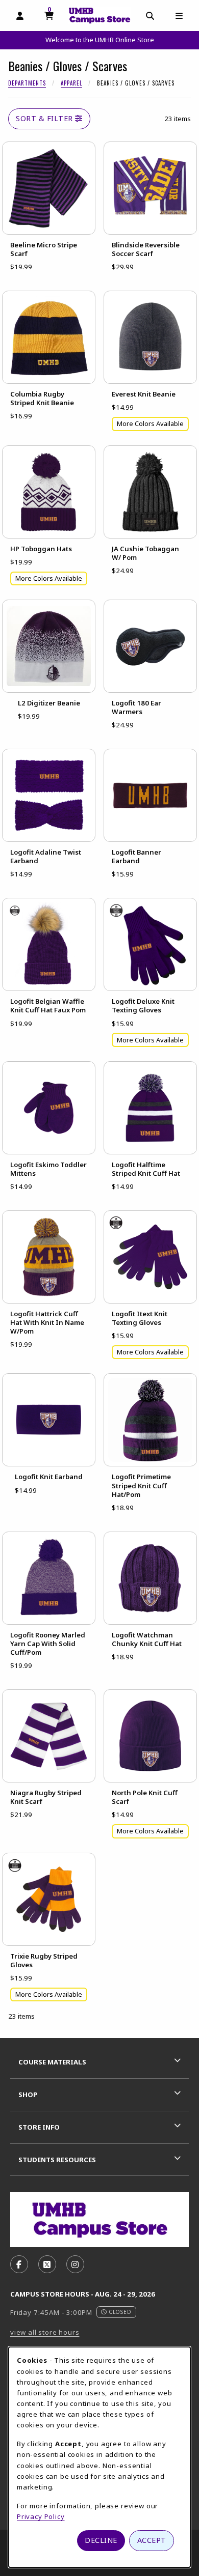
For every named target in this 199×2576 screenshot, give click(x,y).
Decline (101, 2540)
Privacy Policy (41, 2516)
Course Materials (52, 2062)
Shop (28, 2094)
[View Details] (49, 188)
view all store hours (45, 2332)
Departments (27, 83)
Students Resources (57, 2160)
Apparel (71, 83)
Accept (152, 2540)
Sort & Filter (45, 118)
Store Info (39, 2127)
